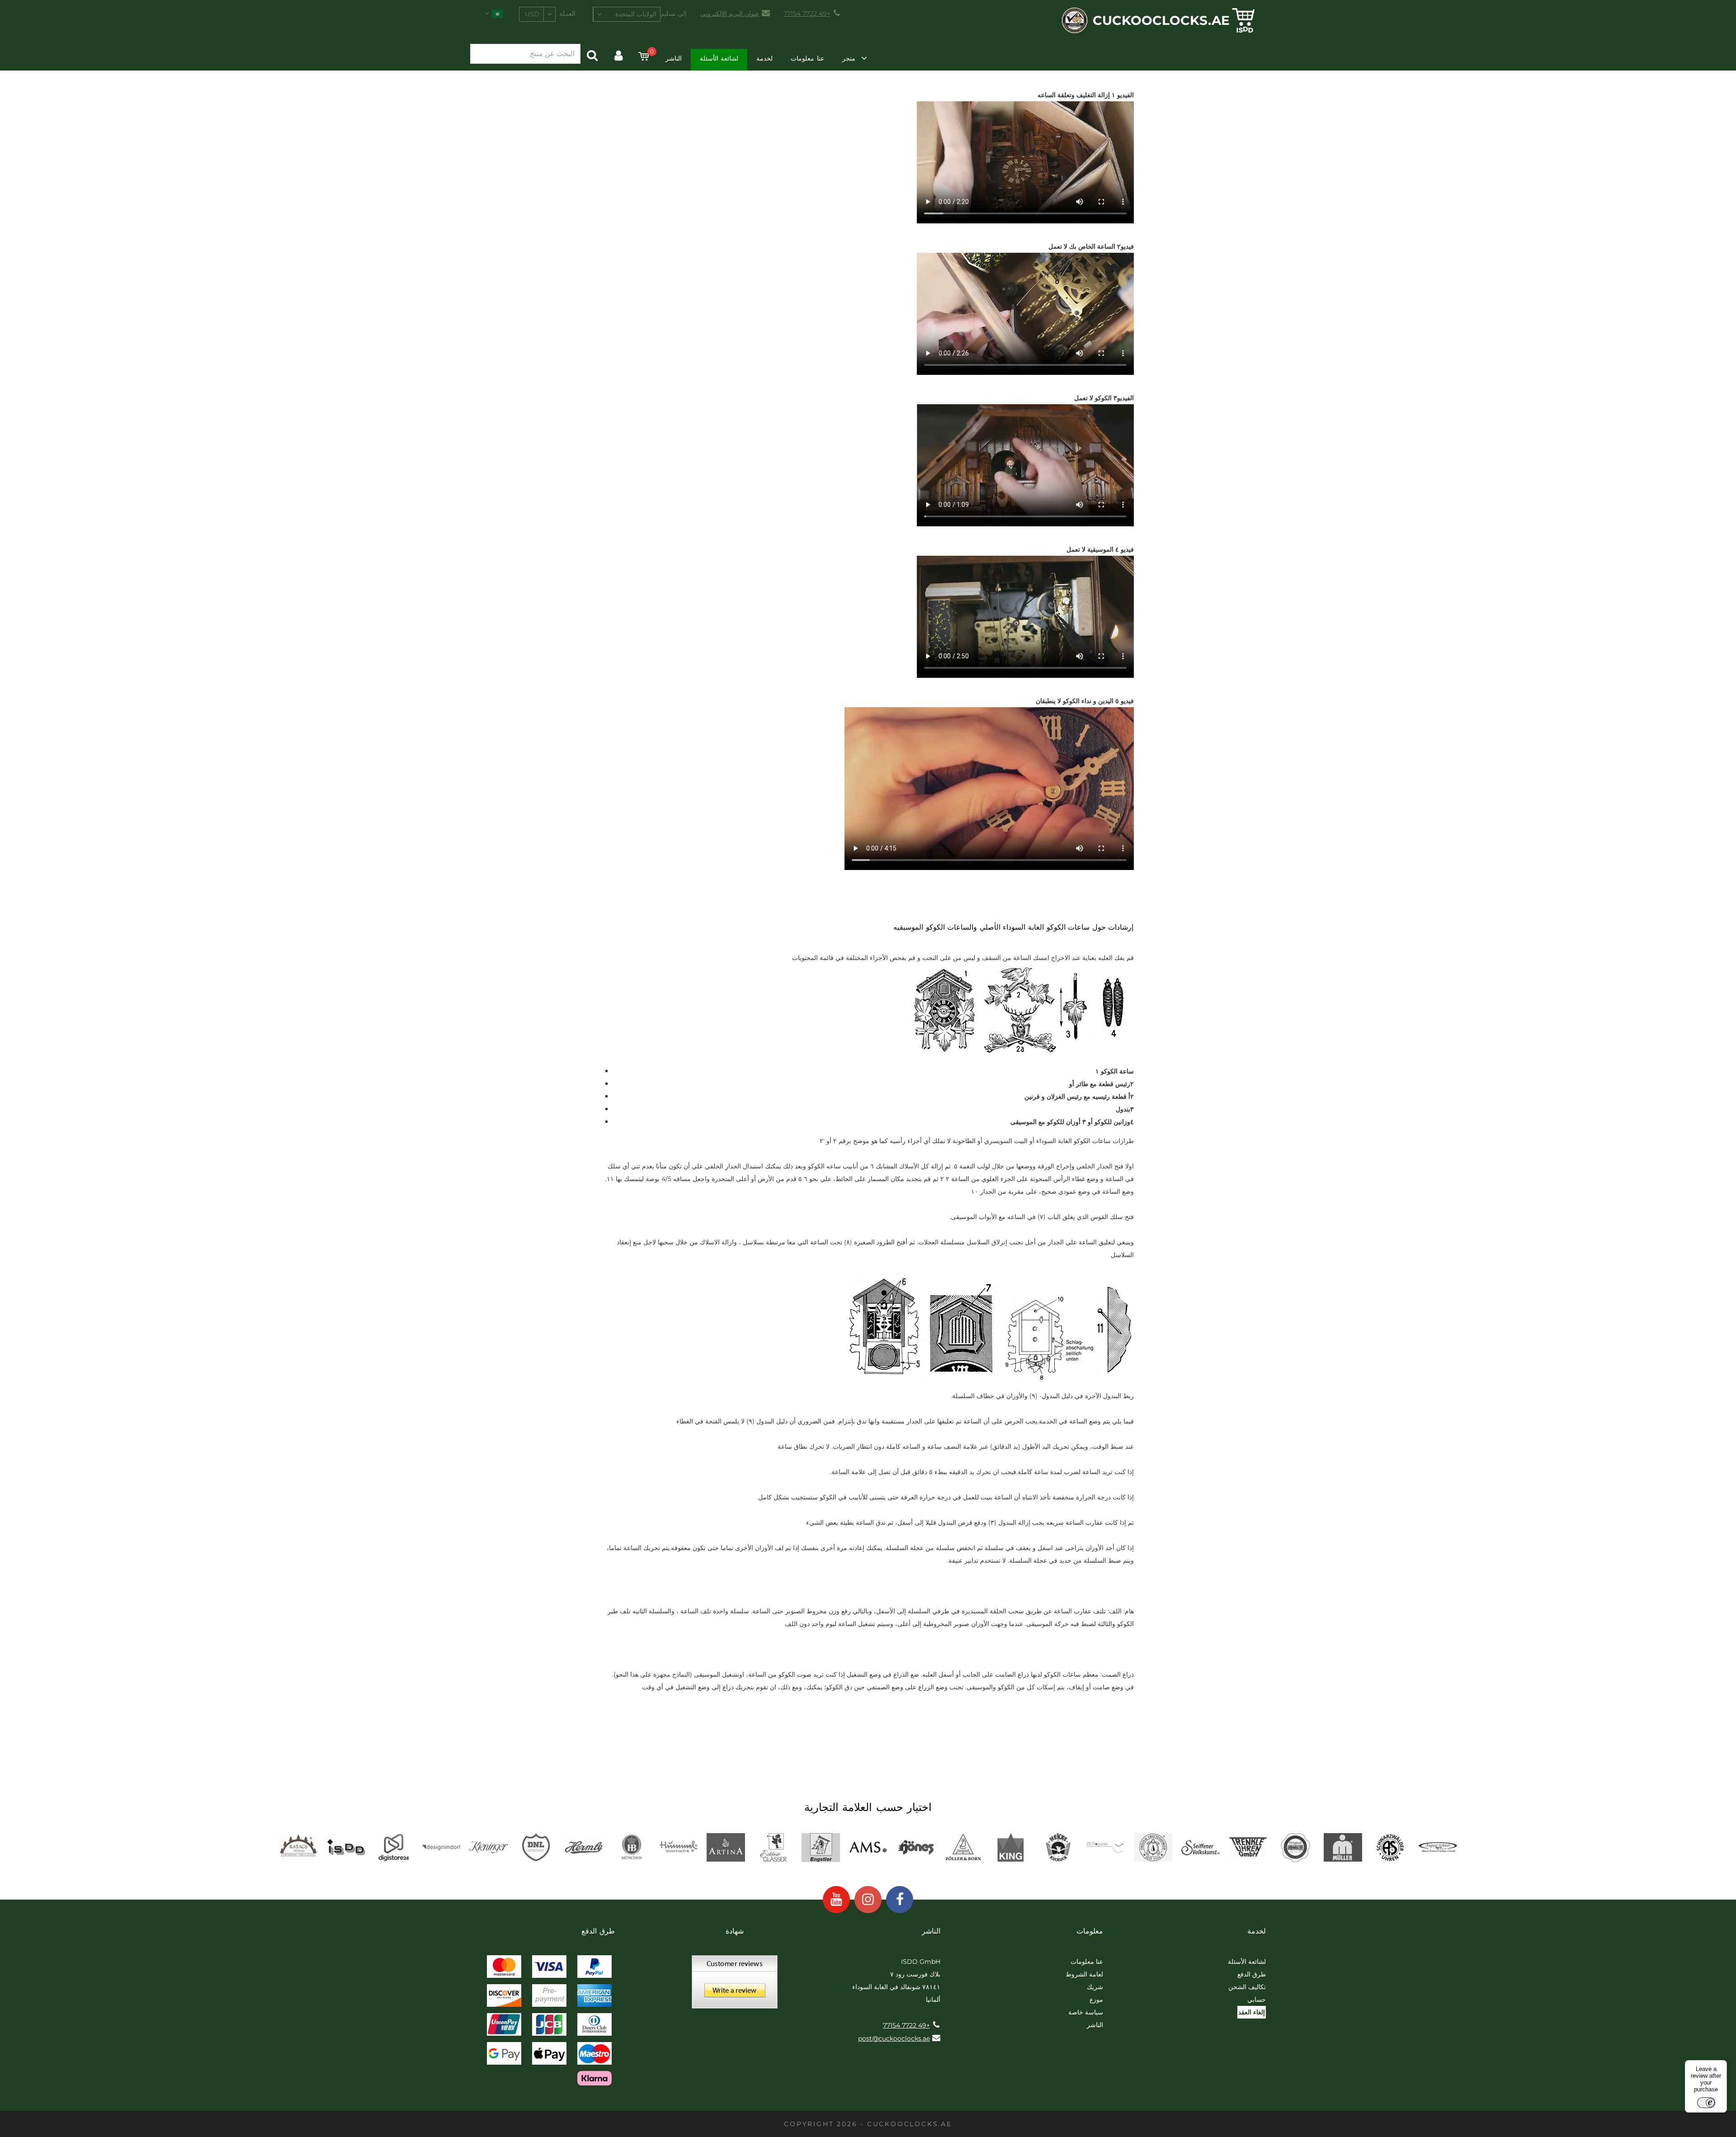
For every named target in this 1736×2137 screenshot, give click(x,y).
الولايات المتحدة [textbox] (636, 14)
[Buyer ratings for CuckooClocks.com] (735, 1985)
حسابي (1257, 2000)
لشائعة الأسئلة (719, 58)
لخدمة (764, 58)
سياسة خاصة (1086, 2012)
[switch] (1706, 2103)
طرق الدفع (1252, 1974)
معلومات (1090, 1931)
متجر (849, 58)
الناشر (674, 58)
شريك (1095, 1987)
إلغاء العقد (1252, 2012)
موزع (1096, 2000)
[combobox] (627, 14)
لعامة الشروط (1084, 1974)
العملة (567, 14)
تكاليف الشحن (1247, 1987)
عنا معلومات (807, 58)
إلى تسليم (674, 14)
